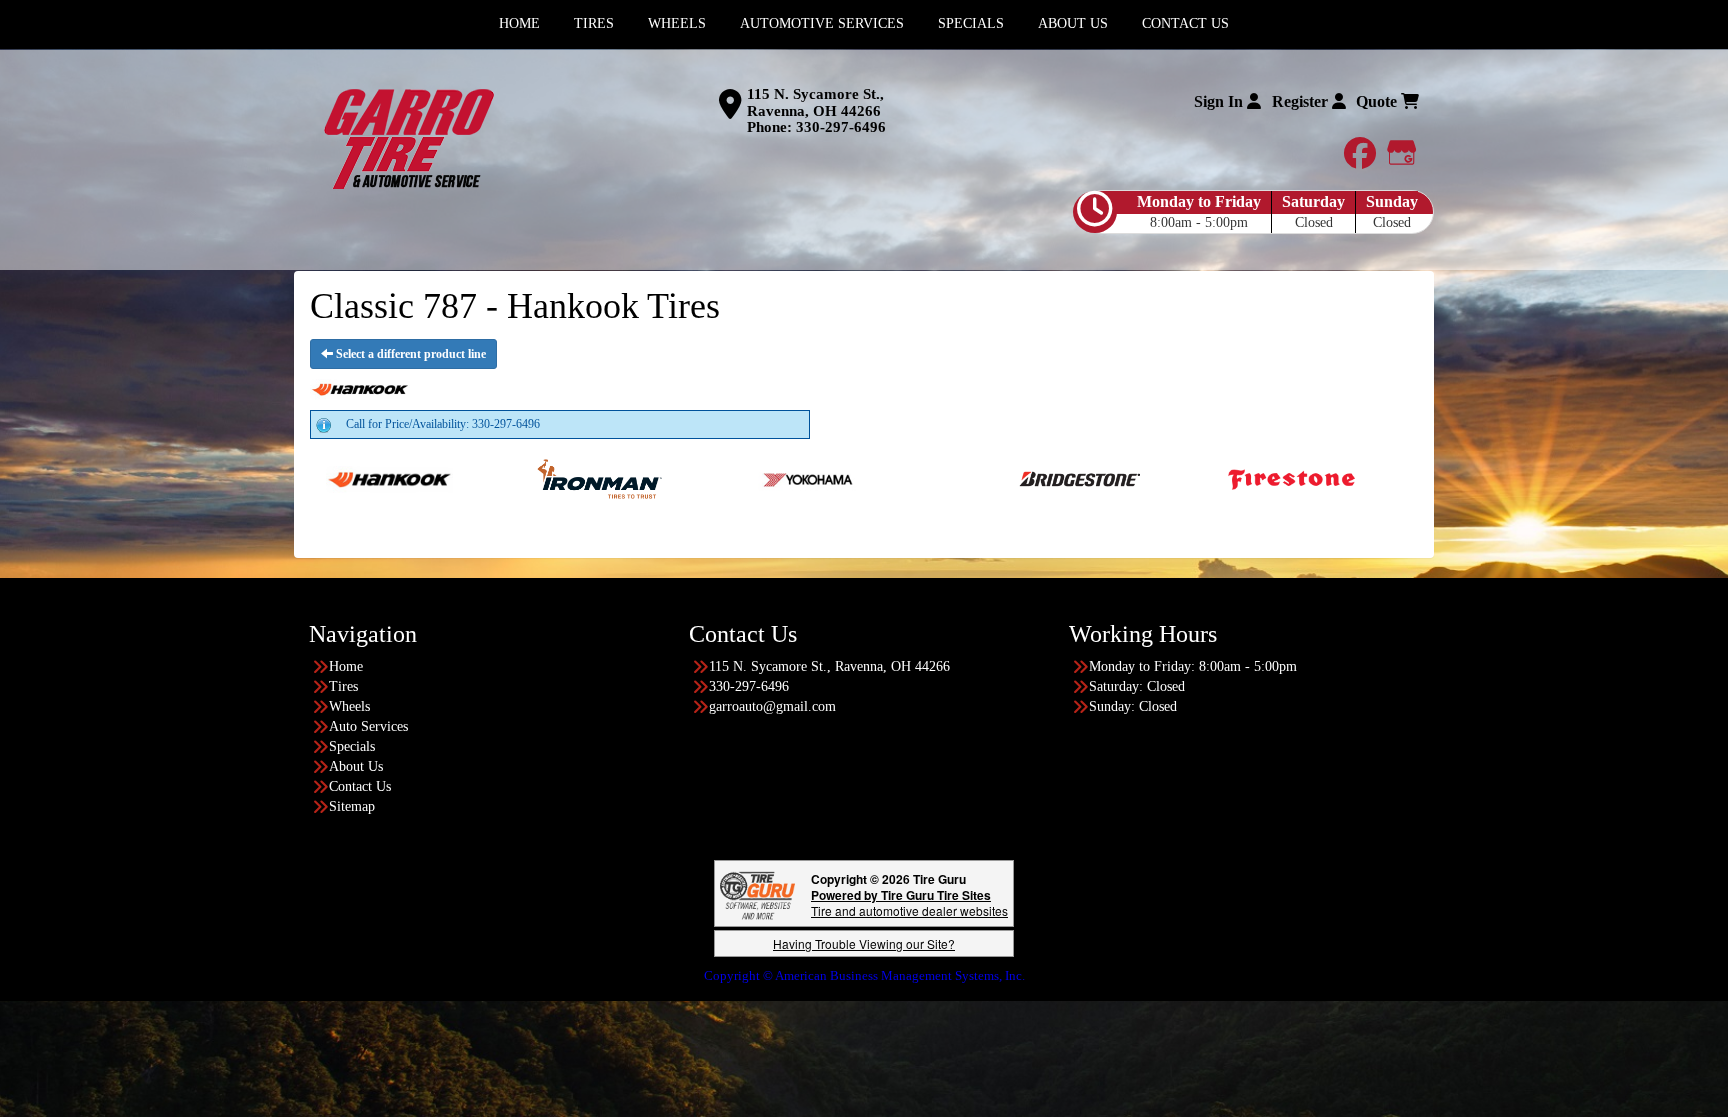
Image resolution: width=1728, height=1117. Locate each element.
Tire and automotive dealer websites (909, 902)
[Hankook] (312, 478)
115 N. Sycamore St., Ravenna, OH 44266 (815, 102)
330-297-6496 (841, 127)
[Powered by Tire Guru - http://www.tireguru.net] (757, 893)
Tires (343, 686)
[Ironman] (522, 478)
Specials (352, 746)
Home (346, 666)
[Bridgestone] (1004, 478)
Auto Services (368, 726)
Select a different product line (409, 354)
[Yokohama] (732, 478)
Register (1302, 101)
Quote (1378, 101)
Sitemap (352, 806)
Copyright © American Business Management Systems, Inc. (864, 975)
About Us (356, 766)
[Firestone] (1214, 478)
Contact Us (360, 786)
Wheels (349, 706)
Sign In (1220, 101)
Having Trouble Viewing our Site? (864, 943)
